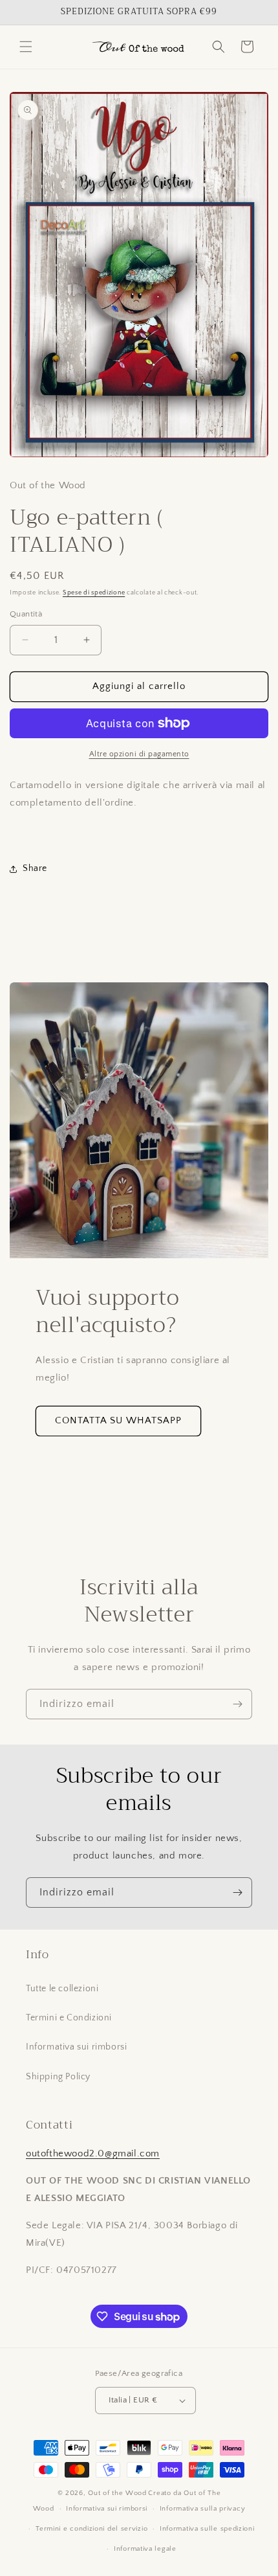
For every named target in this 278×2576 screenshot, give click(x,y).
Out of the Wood (117, 2493)
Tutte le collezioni (62, 1989)
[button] (26, 47)
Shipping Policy (58, 2077)
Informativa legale (145, 2549)
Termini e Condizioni (69, 2018)
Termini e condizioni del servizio (91, 2529)
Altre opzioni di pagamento (139, 754)
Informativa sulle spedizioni (207, 2529)
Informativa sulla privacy (203, 2509)
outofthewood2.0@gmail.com (93, 2153)
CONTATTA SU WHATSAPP (118, 1420)
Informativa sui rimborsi (76, 2047)
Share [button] (35, 868)
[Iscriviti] (237, 1704)
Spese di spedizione (94, 593)
